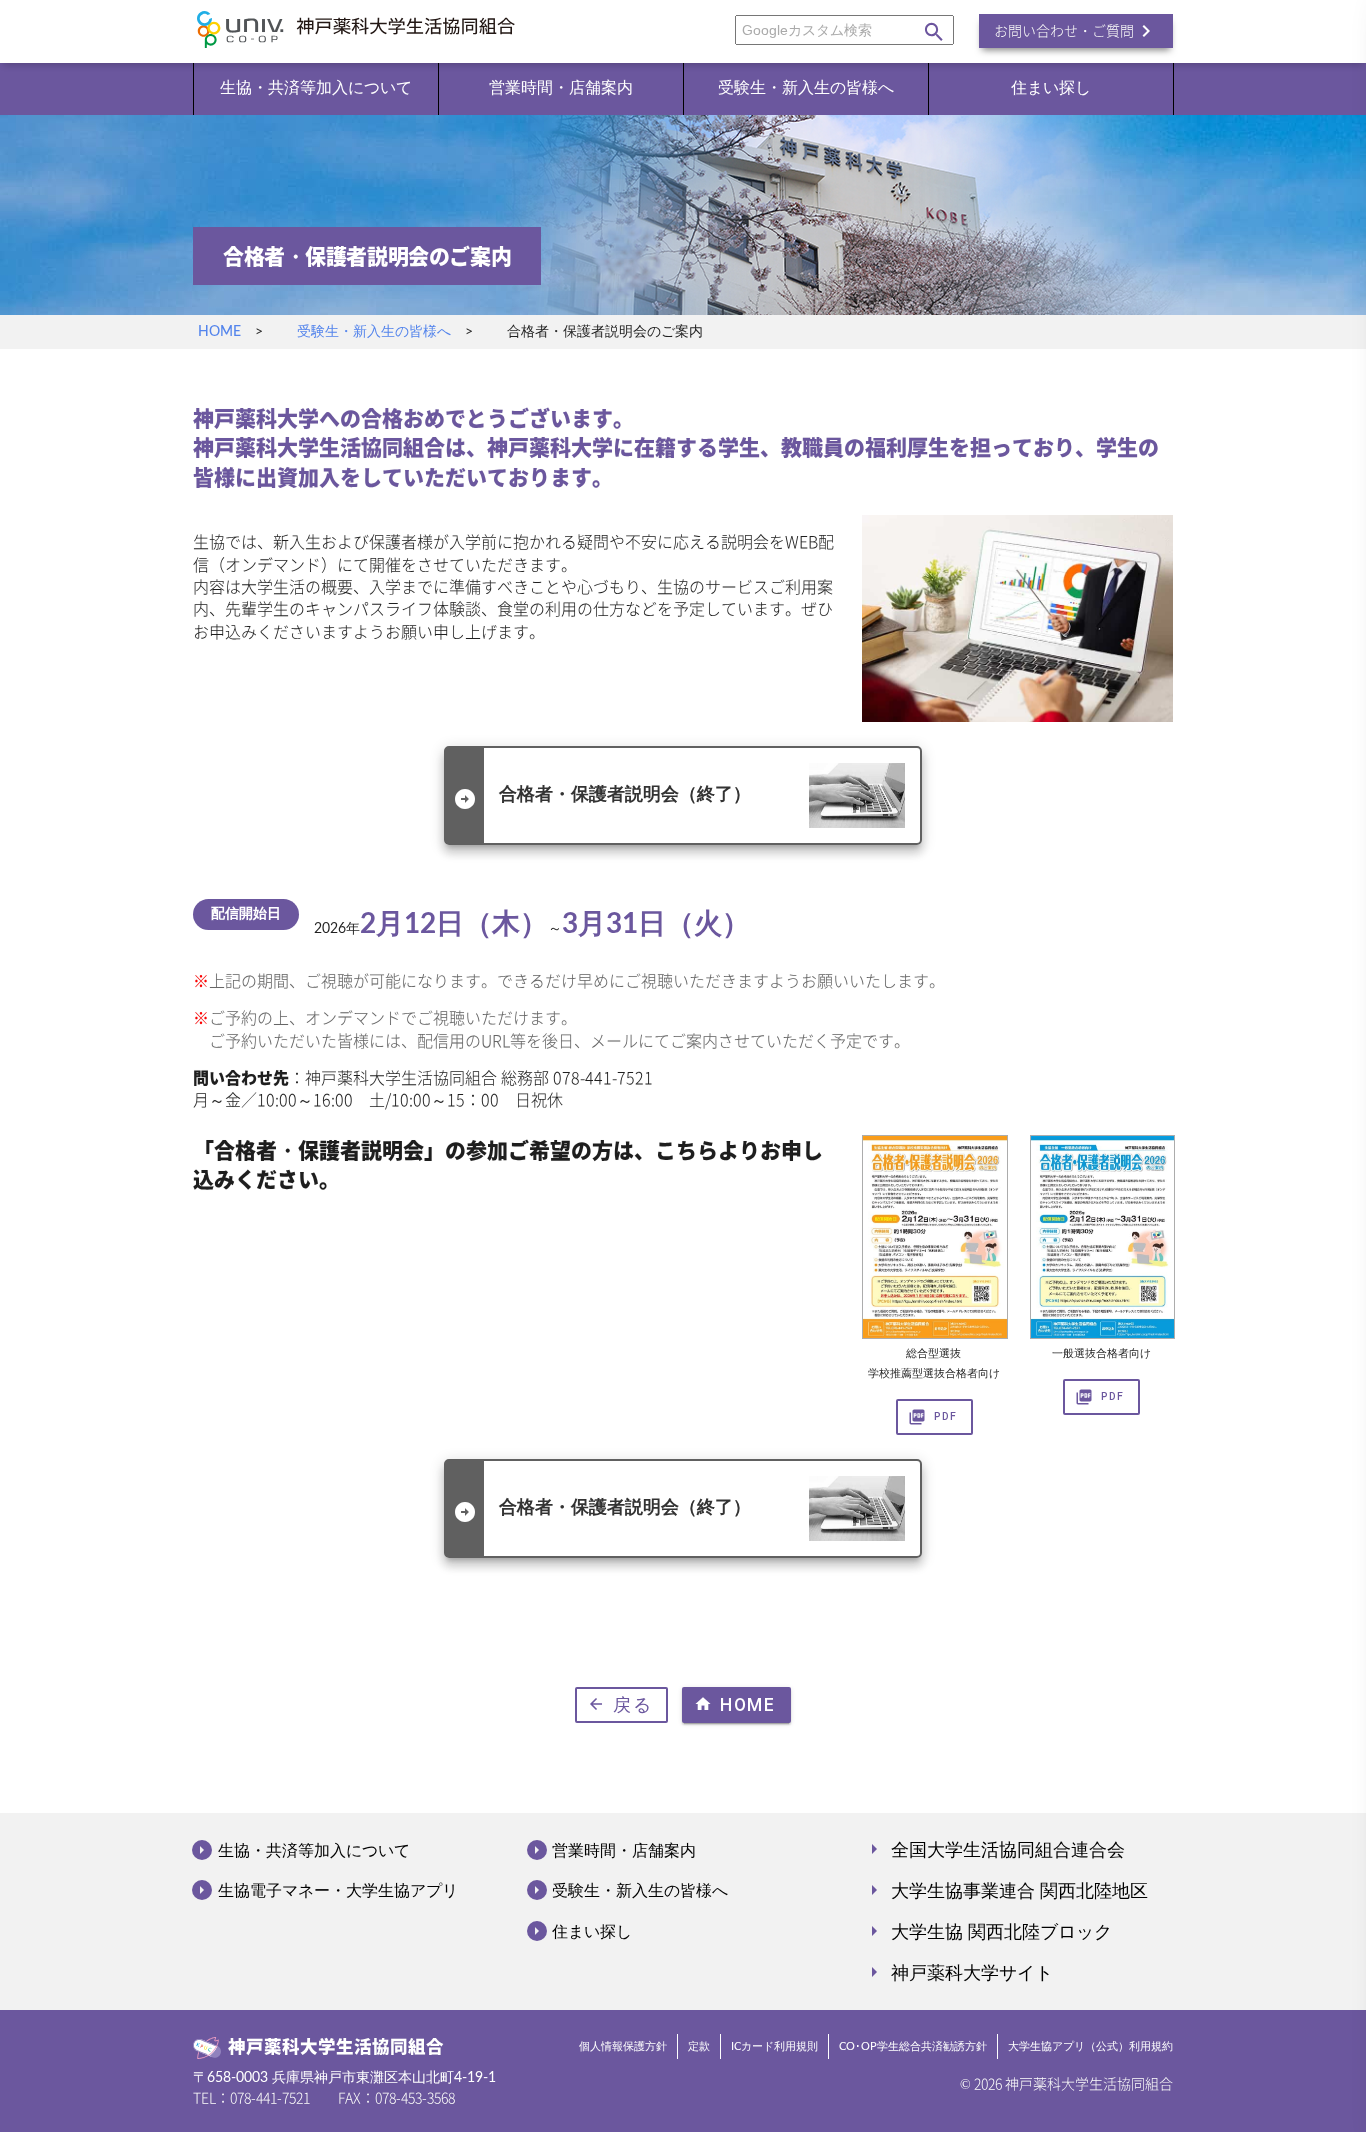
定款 (699, 2047)
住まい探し (1051, 88)
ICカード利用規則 (774, 2047)
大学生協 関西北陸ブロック (987, 1931)
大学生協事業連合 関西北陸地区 (1005, 1890)
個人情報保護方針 (623, 2047)
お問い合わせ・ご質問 (1076, 31)
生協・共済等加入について (316, 88)
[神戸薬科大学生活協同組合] (357, 33)
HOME (219, 332)
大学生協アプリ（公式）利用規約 (1090, 2047)
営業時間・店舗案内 (561, 88)
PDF (932, 1417)
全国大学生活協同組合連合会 (993, 1849)
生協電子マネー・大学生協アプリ (336, 1890)
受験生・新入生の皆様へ (806, 88)
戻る (619, 1705)
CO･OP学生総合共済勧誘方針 (913, 2047)
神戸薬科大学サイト (957, 1972)
